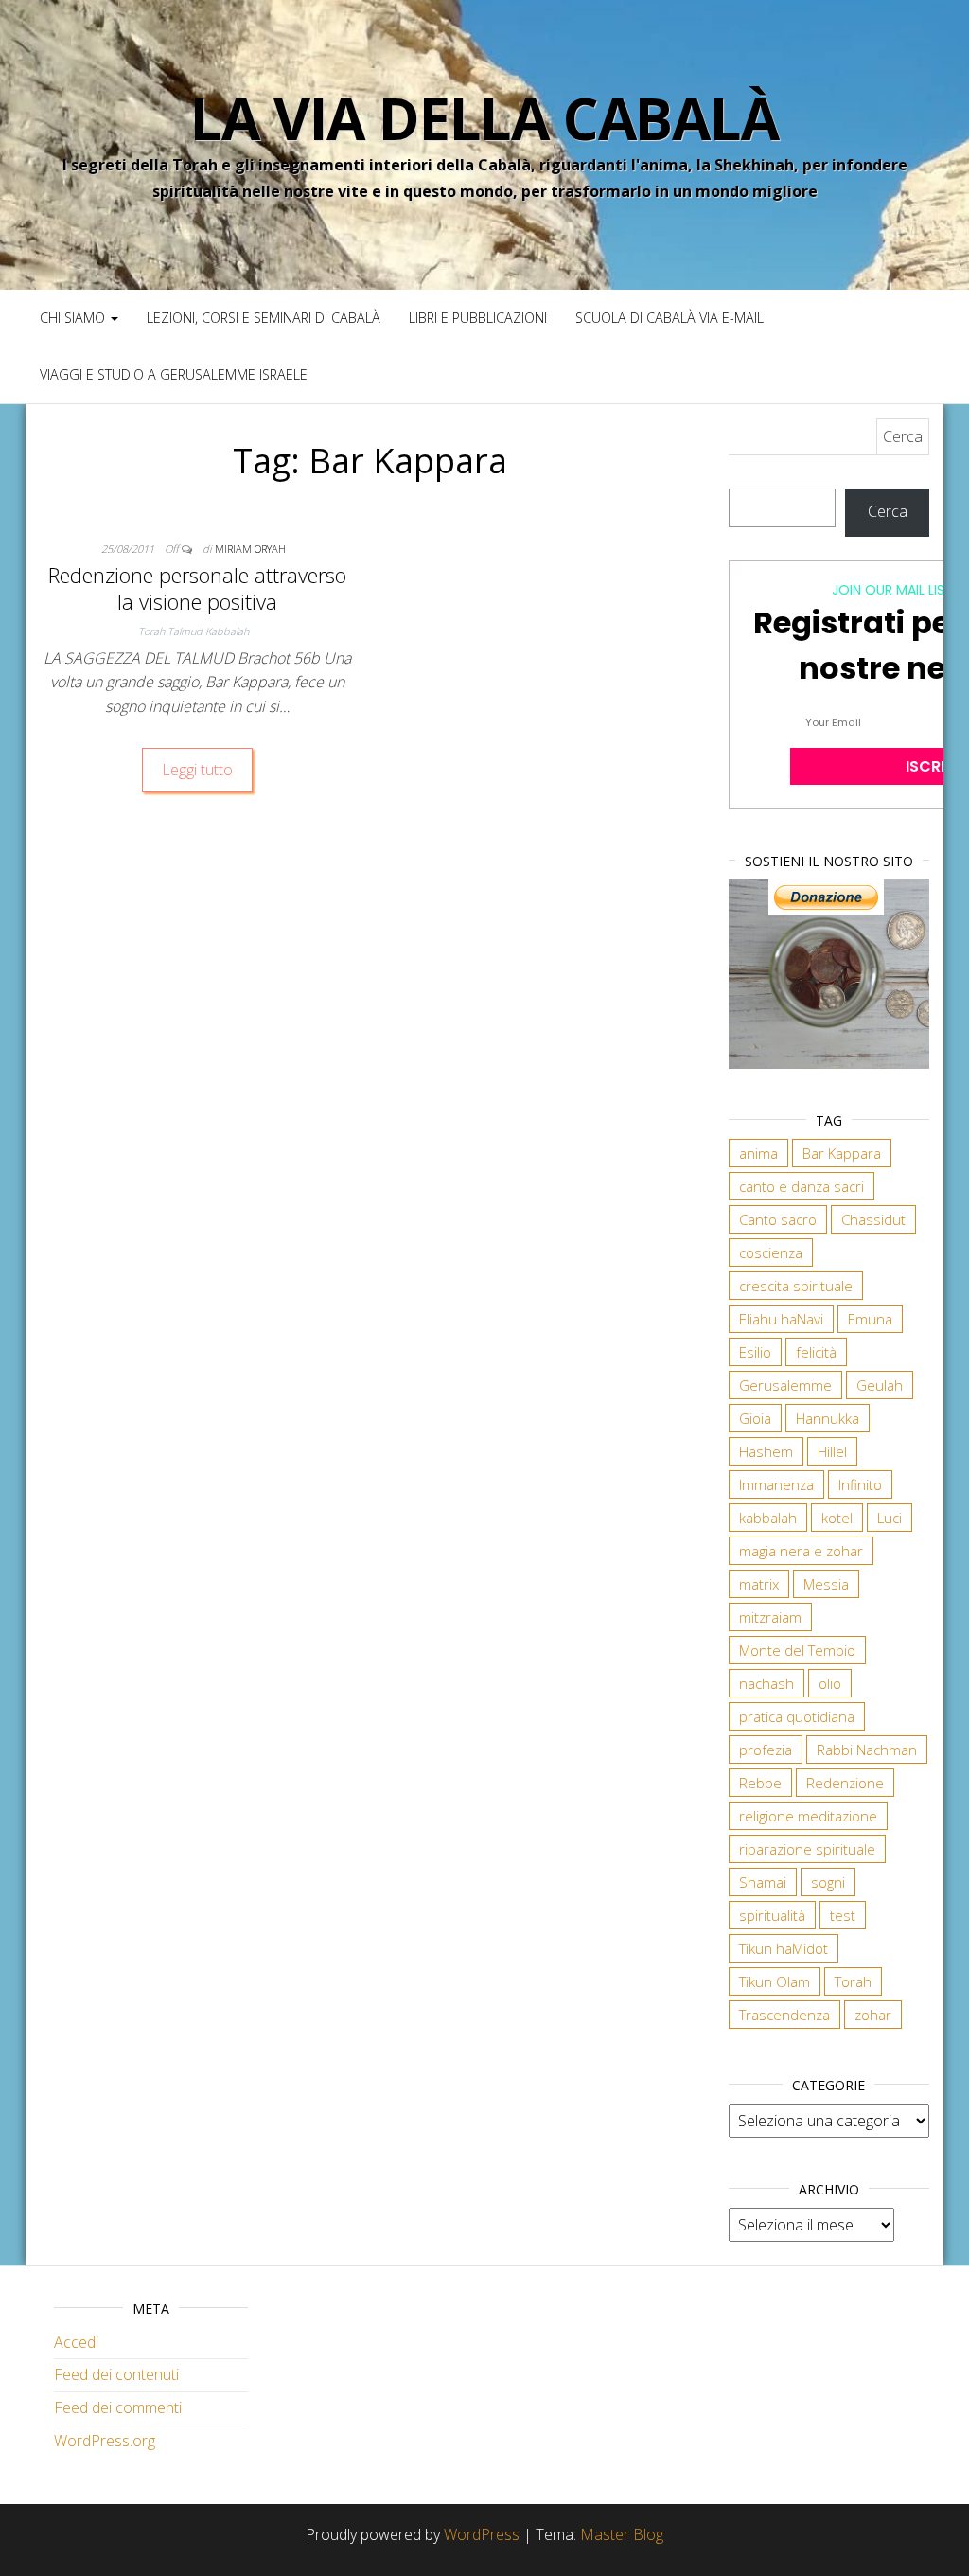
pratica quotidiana (797, 1716)
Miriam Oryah (250, 549)
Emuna (870, 1319)
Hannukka (828, 1418)
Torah (853, 1981)
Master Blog (622, 2534)
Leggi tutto (197, 770)
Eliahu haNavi (781, 1319)
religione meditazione (808, 1816)
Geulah (880, 1385)
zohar (873, 2015)
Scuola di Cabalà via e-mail (669, 318)
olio (830, 1683)
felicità (816, 1352)
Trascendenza (784, 2015)
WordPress (482, 2534)
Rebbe (760, 1783)
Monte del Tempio (797, 1650)
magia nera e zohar (801, 1551)
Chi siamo (74, 318)
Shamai (763, 1882)
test (843, 1915)
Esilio (755, 1352)
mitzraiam (770, 1617)
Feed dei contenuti (116, 2374)
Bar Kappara (842, 1153)
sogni (828, 1882)
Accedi (76, 2342)
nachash (766, 1683)
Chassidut (873, 1219)
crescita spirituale (796, 1286)
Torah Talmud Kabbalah (194, 631)
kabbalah (768, 1518)
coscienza (771, 1252)
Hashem (766, 1451)
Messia (826, 1584)
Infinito (860, 1484)
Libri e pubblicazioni (478, 318)
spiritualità (772, 1915)
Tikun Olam (775, 1981)
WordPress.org (105, 2441)
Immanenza (776, 1484)
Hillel (832, 1451)
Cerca (888, 511)
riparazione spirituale (807, 1849)
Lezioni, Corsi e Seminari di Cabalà (264, 318)
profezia (766, 1750)
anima (758, 1153)
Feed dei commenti (118, 2407)
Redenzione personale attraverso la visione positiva (197, 588)
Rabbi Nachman (867, 1750)
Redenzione (845, 1783)
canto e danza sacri (802, 1186)
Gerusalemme (785, 1385)
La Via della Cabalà (484, 118)
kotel (837, 1518)
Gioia (755, 1418)
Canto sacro (778, 1219)
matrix (759, 1584)
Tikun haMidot (784, 1948)
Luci (890, 1518)
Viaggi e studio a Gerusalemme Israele (174, 374)
